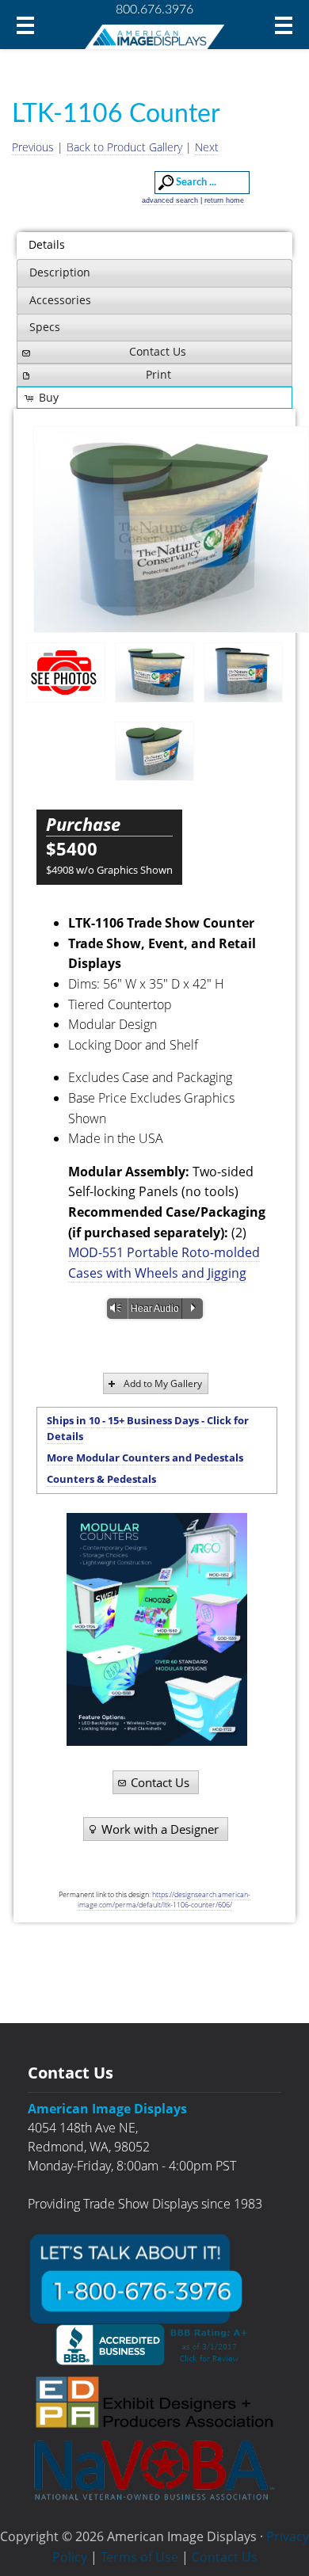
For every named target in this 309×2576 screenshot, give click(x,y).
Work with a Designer (160, 1829)
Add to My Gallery (163, 1383)
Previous (33, 147)
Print (158, 374)
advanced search (170, 200)
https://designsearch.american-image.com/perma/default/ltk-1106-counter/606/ (164, 1900)
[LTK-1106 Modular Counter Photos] (66, 672)
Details (47, 244)
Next (207, 147)
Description (60, 272)
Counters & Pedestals (101, 1479)
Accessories (60, 300)
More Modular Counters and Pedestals (145, 1458)
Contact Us (158, 351)
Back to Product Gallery (124, 147)
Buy (49, 397)
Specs (45, 327)
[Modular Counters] (156, 1629)
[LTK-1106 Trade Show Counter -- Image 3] (154, 752)
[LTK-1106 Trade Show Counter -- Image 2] (171, 530)
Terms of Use (139, 2557)
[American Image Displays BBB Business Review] (154, 2345)
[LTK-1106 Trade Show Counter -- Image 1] (154, 673)
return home (224, 200)
